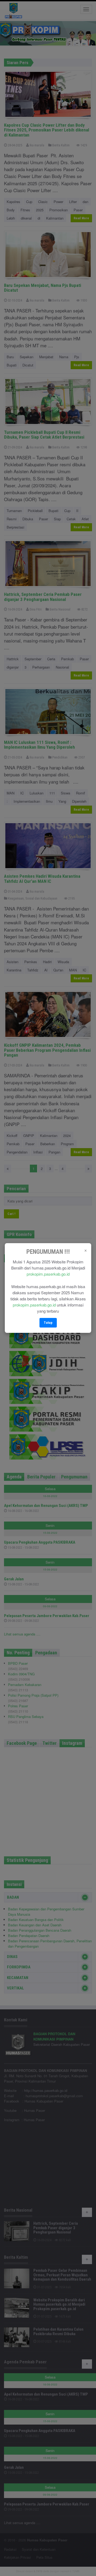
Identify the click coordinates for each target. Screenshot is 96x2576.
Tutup (48, 1323)
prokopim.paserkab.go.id (48, 1274)
